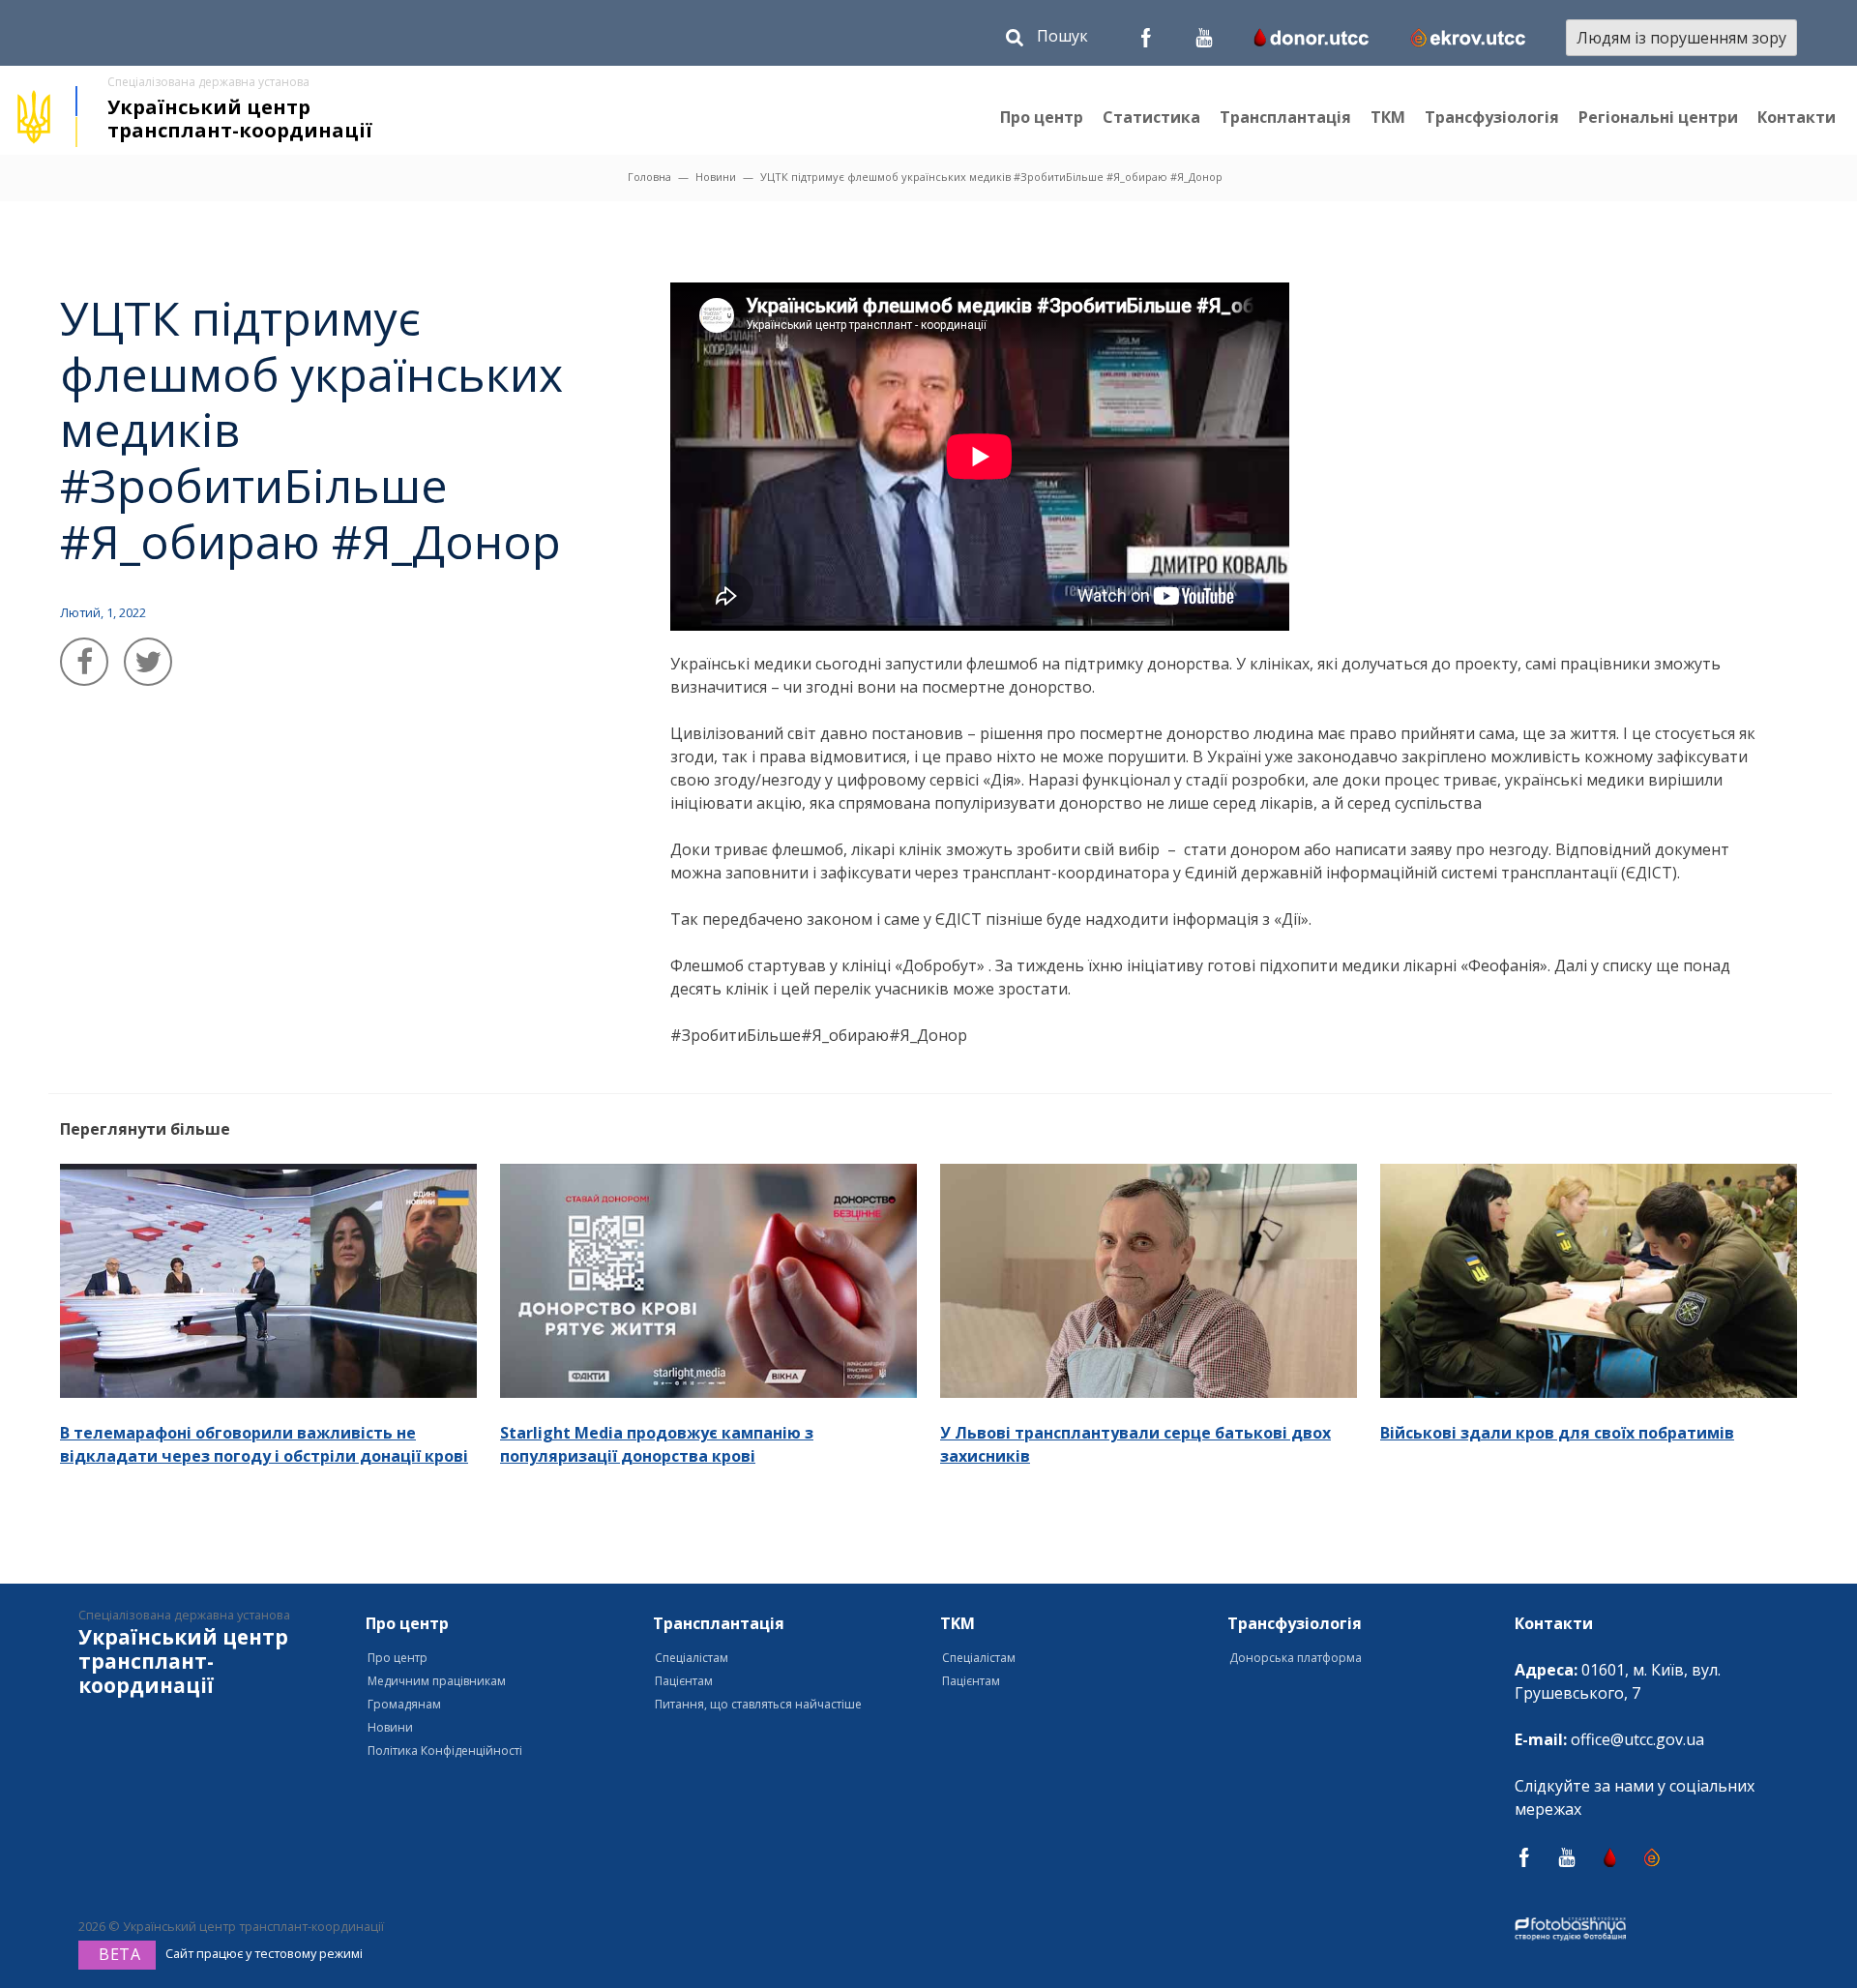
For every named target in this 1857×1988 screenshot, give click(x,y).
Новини (716, 177)
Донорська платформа (1296, 1658)
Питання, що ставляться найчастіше (758, 1704)
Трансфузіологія (1492, 117)
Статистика (1151, 117)
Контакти (1797, 117)
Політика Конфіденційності (445, 1751)
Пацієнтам (684, 1681)
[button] (1047, 40)
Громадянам (404, 1704)
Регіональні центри (1658, 117)
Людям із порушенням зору (1681, 38)
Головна (649, 177)
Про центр (1042, 117)
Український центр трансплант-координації (240, 119)
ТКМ (1388, 117)
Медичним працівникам (437, 1681)
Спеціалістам (692, 1658)
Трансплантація (1285, 117)
